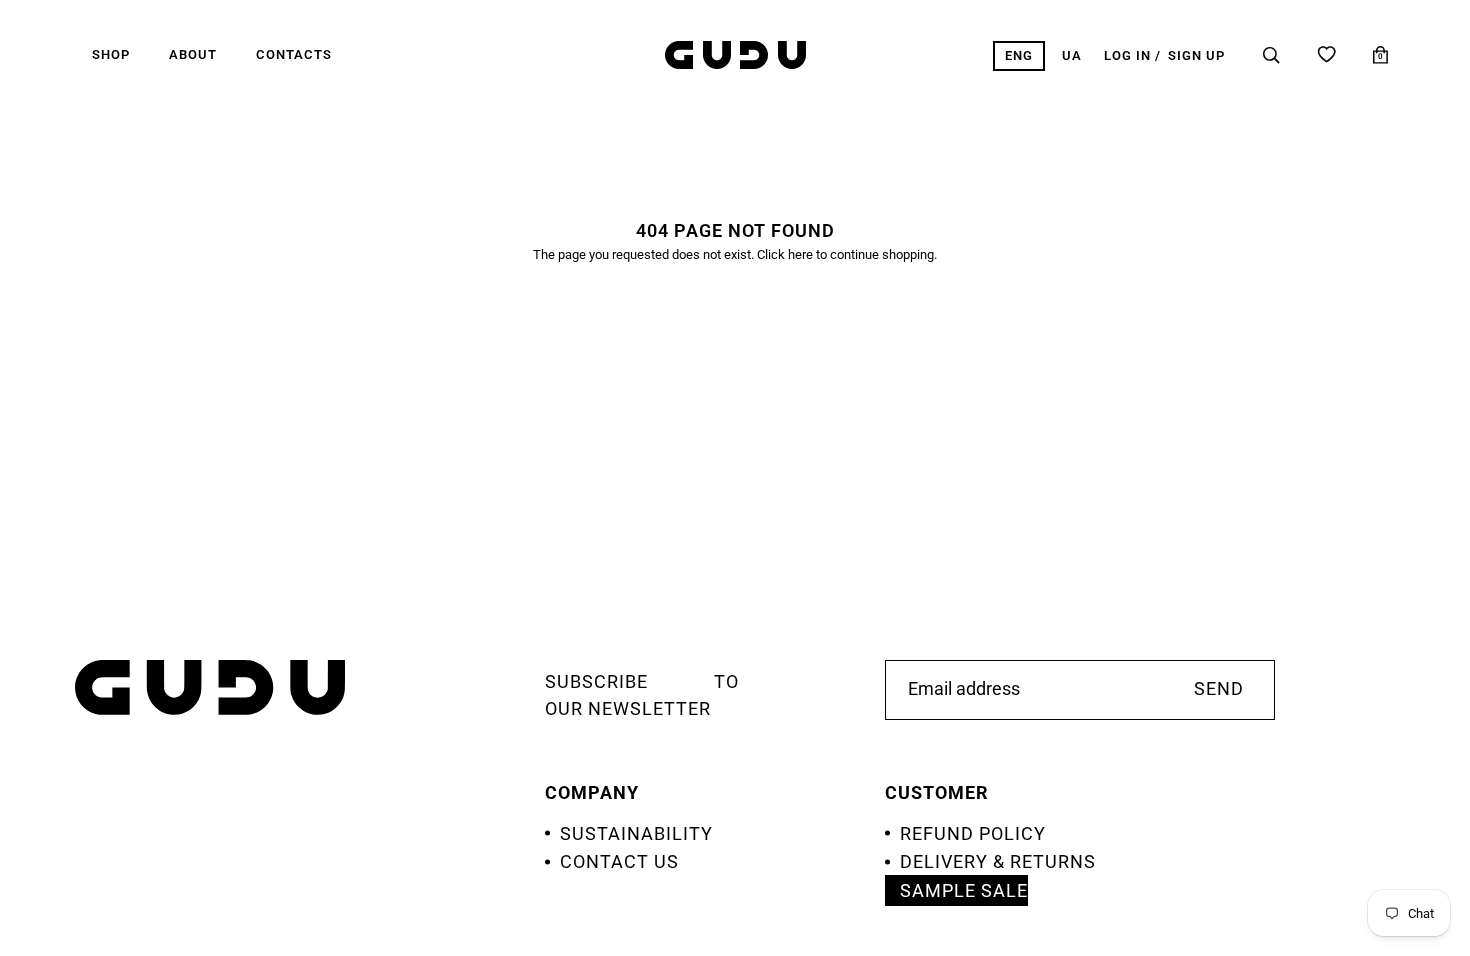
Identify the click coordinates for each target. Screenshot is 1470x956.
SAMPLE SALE (964, 890)
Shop (111, 54)
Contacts (294, 54)
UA (1072, 55)
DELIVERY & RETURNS (998, 861)
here (800, 254)
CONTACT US (619, 861)
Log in (1127, 55)
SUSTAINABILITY (636, 833)
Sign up (1196, 55)
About (193, 54)
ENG (1019, 55)
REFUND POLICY (973, 833)
